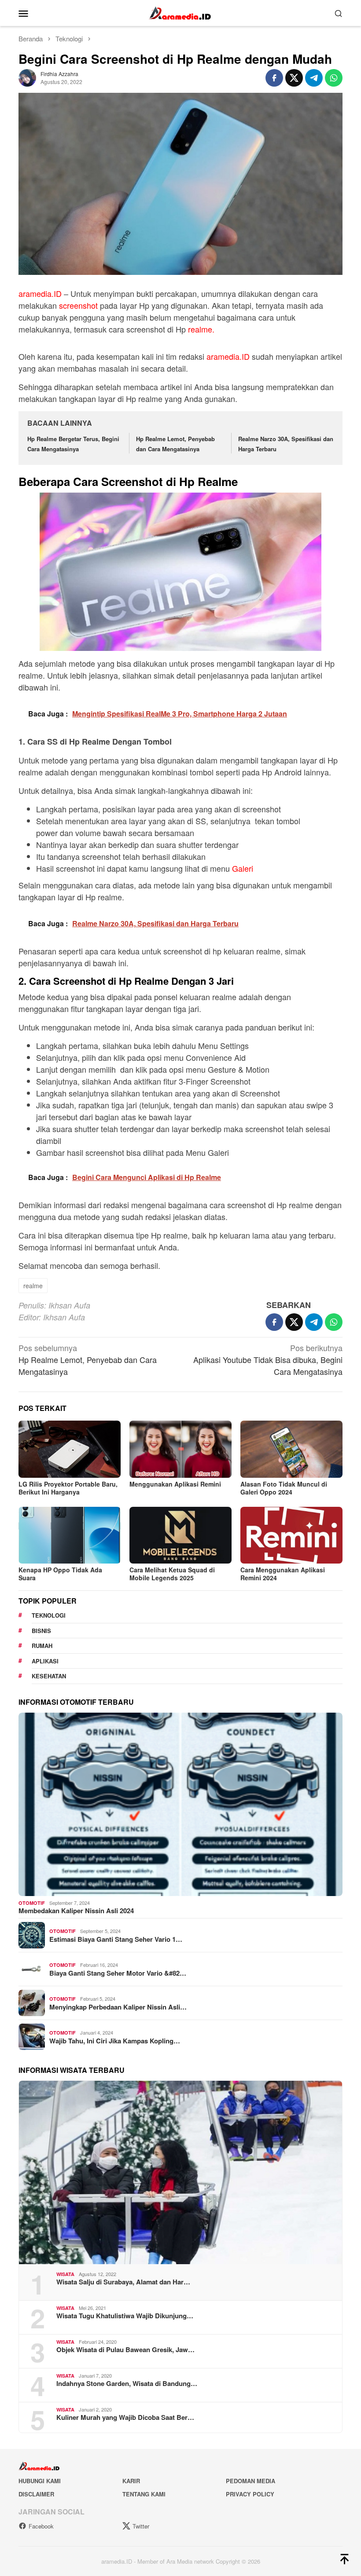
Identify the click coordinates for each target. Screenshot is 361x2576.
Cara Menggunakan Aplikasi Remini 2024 (283, 1574)
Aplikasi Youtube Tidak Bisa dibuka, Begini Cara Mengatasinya (268, 1359)
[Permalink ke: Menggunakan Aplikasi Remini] (180, 1449)
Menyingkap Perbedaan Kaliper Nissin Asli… (118, 2007)
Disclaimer (36, 2494)
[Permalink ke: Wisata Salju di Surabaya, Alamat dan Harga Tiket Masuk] (180, 2172)
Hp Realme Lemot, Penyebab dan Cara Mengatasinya (88, 1359)
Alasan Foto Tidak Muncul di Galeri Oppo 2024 (284, 1488)
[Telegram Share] (314, 78)
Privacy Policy (250, 2494)
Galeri (243, 868)
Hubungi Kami (40, 2481)
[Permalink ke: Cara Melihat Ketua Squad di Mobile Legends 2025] (180, 1535)
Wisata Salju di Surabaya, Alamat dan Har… (123, 2282)
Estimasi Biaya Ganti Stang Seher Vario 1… (116, 1939)
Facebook (41, 2526)
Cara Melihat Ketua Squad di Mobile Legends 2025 (172, 1574)
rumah (42, 1646)
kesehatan (49, 1676)
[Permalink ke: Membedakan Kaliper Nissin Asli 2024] (180, 1804)
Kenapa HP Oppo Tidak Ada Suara (60, 1574)
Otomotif (32, 1903)
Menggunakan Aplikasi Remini (175, 1484)
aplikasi (45, 1661)
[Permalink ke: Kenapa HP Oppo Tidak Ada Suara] (70, 1535)
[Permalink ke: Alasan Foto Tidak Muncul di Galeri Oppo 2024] (291, 1449)
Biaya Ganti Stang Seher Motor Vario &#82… (118, 1973)
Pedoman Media (250, 2481)
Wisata (65, 2274)
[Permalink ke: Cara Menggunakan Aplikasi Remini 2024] (291, 1535)
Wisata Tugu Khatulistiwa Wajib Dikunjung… (125, 2316)
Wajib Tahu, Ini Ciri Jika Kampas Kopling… (115, 2041)
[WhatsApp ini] (334, 78)
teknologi (49, 1615)
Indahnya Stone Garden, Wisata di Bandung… (127, 2383)
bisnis (41, 1631)
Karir (131, 2481)
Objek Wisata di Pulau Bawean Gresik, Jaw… (125, 2349)
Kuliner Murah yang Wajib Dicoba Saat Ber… (125, 2417)
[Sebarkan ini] (274, 78)
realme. (201, 329)
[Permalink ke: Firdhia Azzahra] (27, 77)
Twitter (141, 2526)
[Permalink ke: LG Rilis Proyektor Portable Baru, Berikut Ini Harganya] (70, 1449)
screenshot (78, 305)
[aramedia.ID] (180, 12)
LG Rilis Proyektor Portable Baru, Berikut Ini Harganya (68, 1488)
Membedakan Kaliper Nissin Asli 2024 (76, 1911)
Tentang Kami (144, 2494)
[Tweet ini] (294, 78)
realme (33, 1286)
